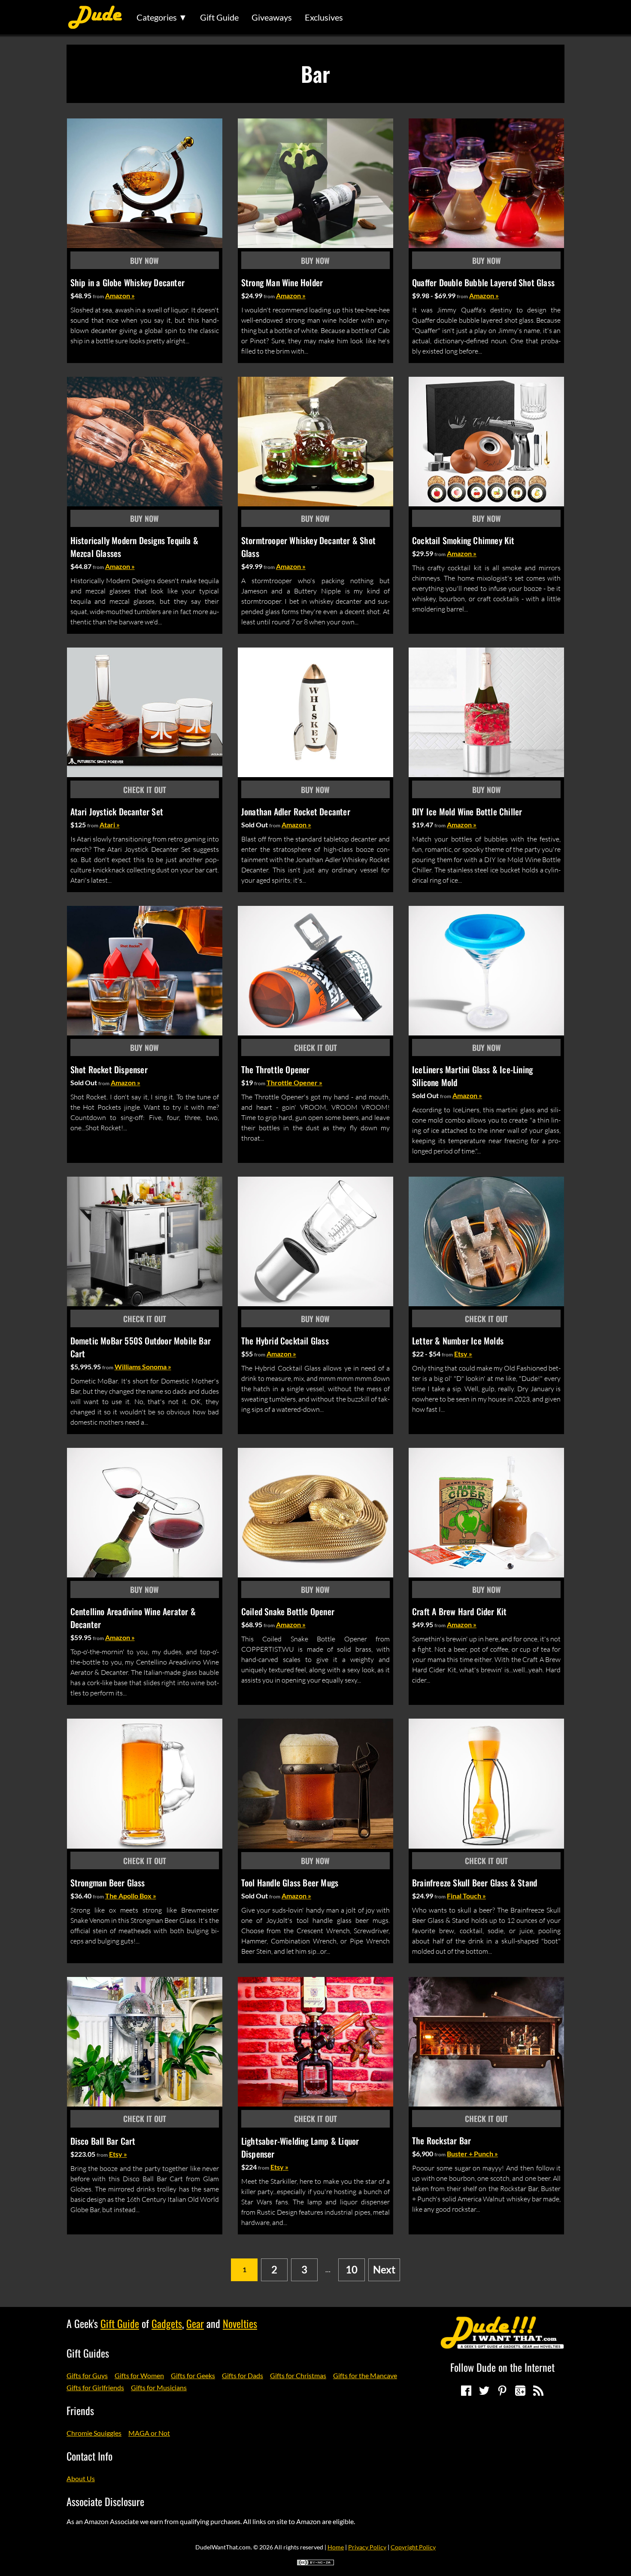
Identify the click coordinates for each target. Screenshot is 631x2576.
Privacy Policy (367, 2547)
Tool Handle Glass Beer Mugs (290, 1883)
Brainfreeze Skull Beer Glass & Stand (475, 1883)
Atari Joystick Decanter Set (117, 811)
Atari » (110, 825)
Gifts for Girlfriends (95, 2387)
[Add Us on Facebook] (466, 2391)
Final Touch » (466, 1896)
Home (336, 2547)
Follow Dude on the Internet (502, 2367)
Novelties (240, 2323)
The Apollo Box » (131, 1896)
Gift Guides (88, 2353)
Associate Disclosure (105, 2501)
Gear (195, 2323)
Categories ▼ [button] (162, 17)
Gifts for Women (139, 2375)
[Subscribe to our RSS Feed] (538, 2391)
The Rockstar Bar (441, 2140)
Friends (80, 2410)
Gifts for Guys (87, 2375)
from (98, 296)
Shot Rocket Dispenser (109, 1069)
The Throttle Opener (276, 1069)
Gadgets (167, 2323)
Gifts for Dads (243, 2375)
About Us (81, 2478)
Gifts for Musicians (159, 2387)
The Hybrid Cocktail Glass (285, 1341)
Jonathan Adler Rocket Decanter (296, 811)
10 (352, 2269)
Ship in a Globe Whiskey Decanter (127, 282)
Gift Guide (219, 17)
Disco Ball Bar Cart (103, 2141)
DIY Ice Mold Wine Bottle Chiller (467, 811)
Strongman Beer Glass (108, 1883)
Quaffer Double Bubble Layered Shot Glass (483, 282)
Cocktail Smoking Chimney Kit (463, 540)
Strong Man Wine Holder (282, 282)
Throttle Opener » (294, 1082)
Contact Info (89, 2456)
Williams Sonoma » (143, 1367)
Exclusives (324, 17)
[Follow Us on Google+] (520, 2391)
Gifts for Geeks (193, 2375)
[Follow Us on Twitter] (484, 2391)
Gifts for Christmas (298, 2375)
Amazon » (120, 295)
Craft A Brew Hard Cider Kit (459, 1611)
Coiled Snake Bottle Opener (288, 1611)
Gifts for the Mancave (365, 2375)
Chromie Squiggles (94, 2433)
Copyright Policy (413, 2547)
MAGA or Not (149, 2433)
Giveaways (272, 17)
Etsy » (463, 1354)
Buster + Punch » (472, 2154)
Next (384, 2269)
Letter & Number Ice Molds (458, 1341)
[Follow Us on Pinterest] (502, 2391)
